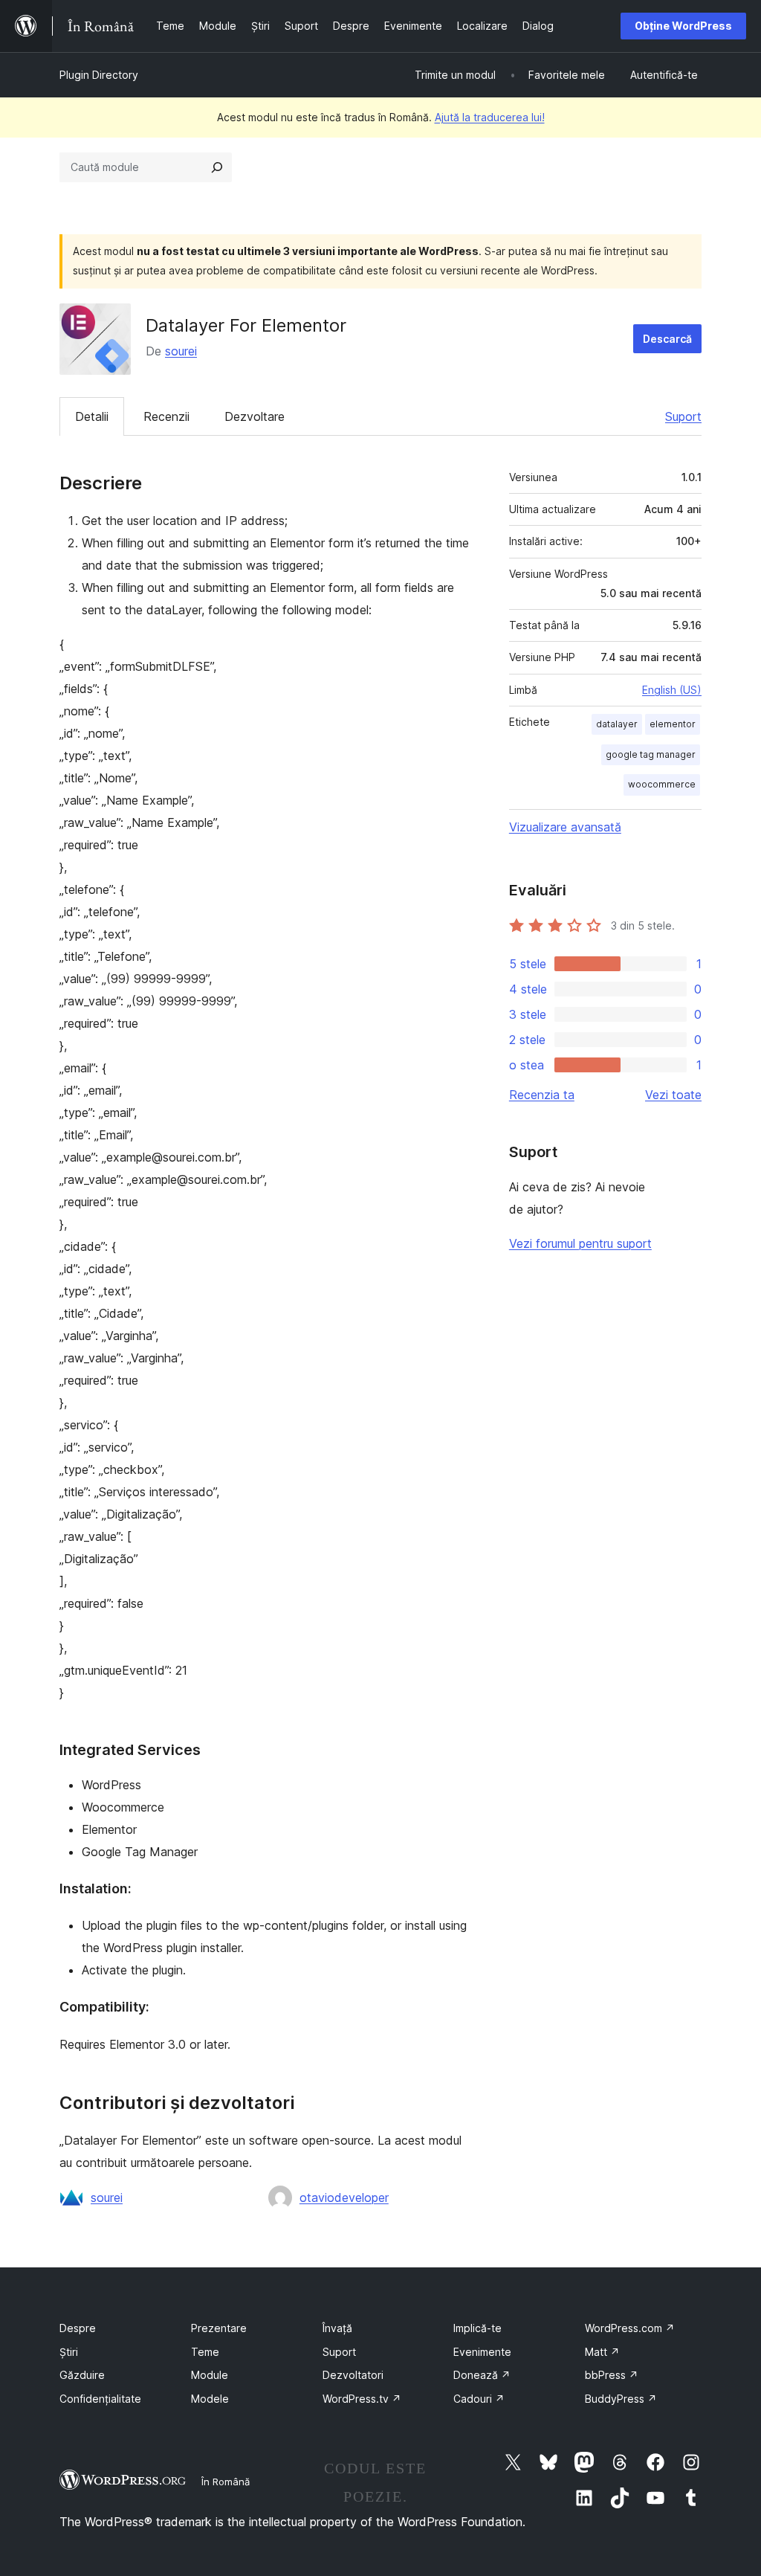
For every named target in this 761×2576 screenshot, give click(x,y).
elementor (673, 724)
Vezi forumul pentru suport (580, 1243)
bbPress (612, 2375)
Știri (69, 2352)
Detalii (92, 416)
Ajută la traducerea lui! (490, 117)
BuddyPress (621, 2399)
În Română (226, 2482)
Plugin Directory (99, 75)
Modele (210, 2399)
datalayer (617, 724)
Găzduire (82, 2375)
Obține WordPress (683, 26)
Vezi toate (673, 1095)
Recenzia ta (542, 1095)
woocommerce (662, 784)
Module (210, 2375)
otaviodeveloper (344, 2197)
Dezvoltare (255, 416)
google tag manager (651, 754)
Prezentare (219, 2328)
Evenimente (482, 2352)
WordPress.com (630, 2328)
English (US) (672, 690)
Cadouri (479, 2399)
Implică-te (477, 2328)
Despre (78, 2328)
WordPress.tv (362, 2399)
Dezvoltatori (353, 2375)
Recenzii (166, 416)
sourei (181, 351)
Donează (482, 2375)
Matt (602, 2352)
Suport (683, 416)
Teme (205, 2352)
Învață (337, 2328)
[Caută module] (217, 167)
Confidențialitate (100, 2399)
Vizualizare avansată (565, 827)
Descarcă (667, 339)
